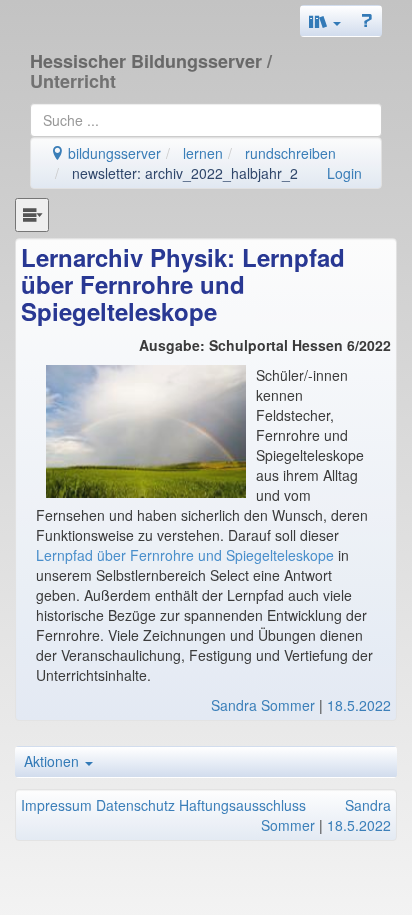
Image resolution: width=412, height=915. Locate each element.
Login (344, 173)
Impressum (56, 805)
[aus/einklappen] (32, 215)
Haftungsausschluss (242, 805)
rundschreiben (290, 153)
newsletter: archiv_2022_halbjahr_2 (185, 173)
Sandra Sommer (263, 705)
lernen (203, 153)
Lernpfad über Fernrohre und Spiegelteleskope (185, 555)
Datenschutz (135, 805)
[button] (325, 21)
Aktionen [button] (53, 761)
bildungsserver (112, 153)
